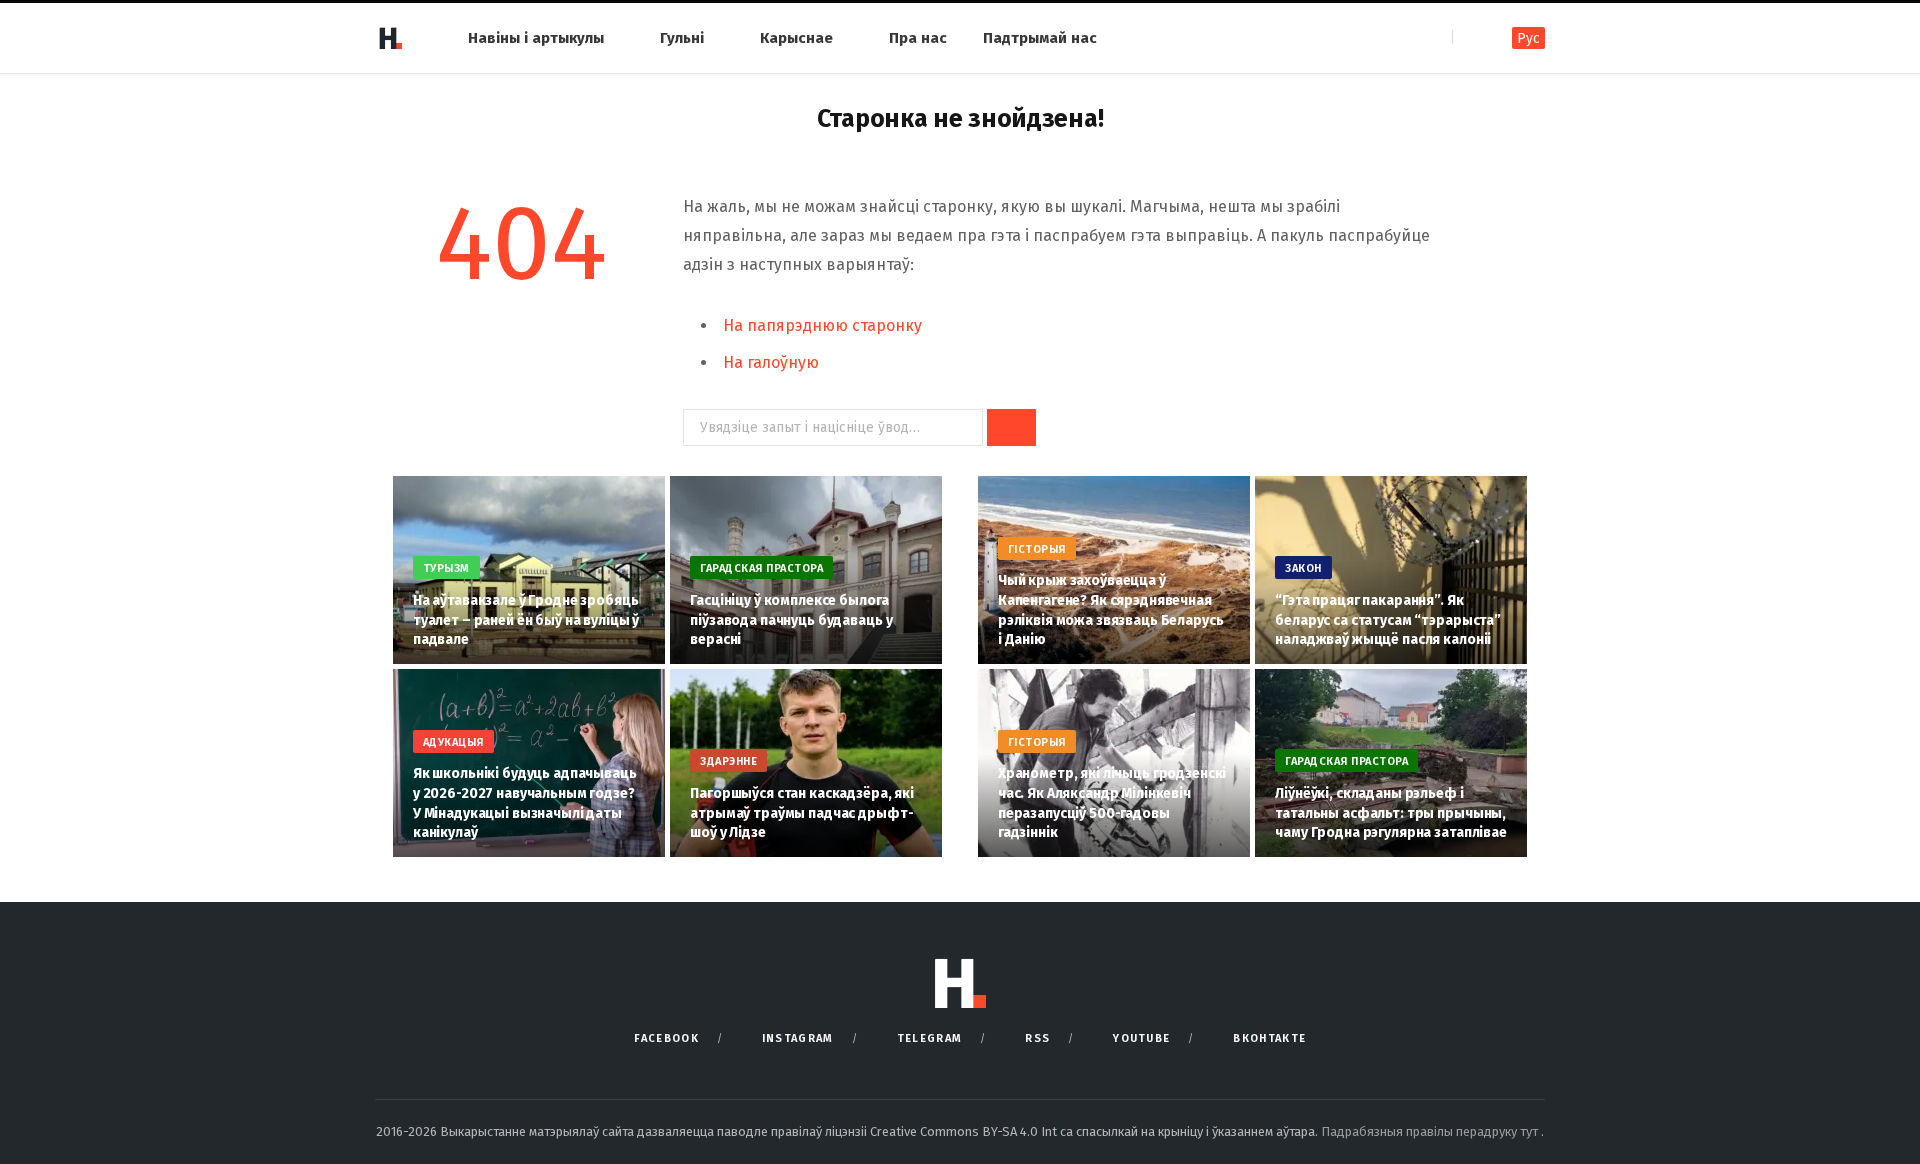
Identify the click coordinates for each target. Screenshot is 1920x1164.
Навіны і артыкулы (536, 38)
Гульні (682, 38)
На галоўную (771, 362)
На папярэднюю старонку (822, 325)
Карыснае (796, 38)
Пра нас (918, 38)
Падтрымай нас (1040, 38)
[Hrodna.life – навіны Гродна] (390, 38)
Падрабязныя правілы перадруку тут (1431, 1131)
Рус (1528, 38)
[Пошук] (1469, 37)
